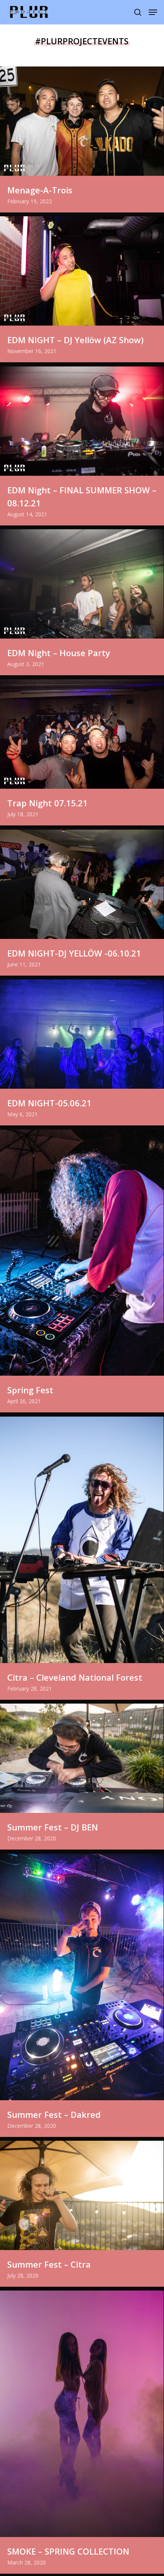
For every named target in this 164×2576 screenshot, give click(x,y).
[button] (153, 12)
